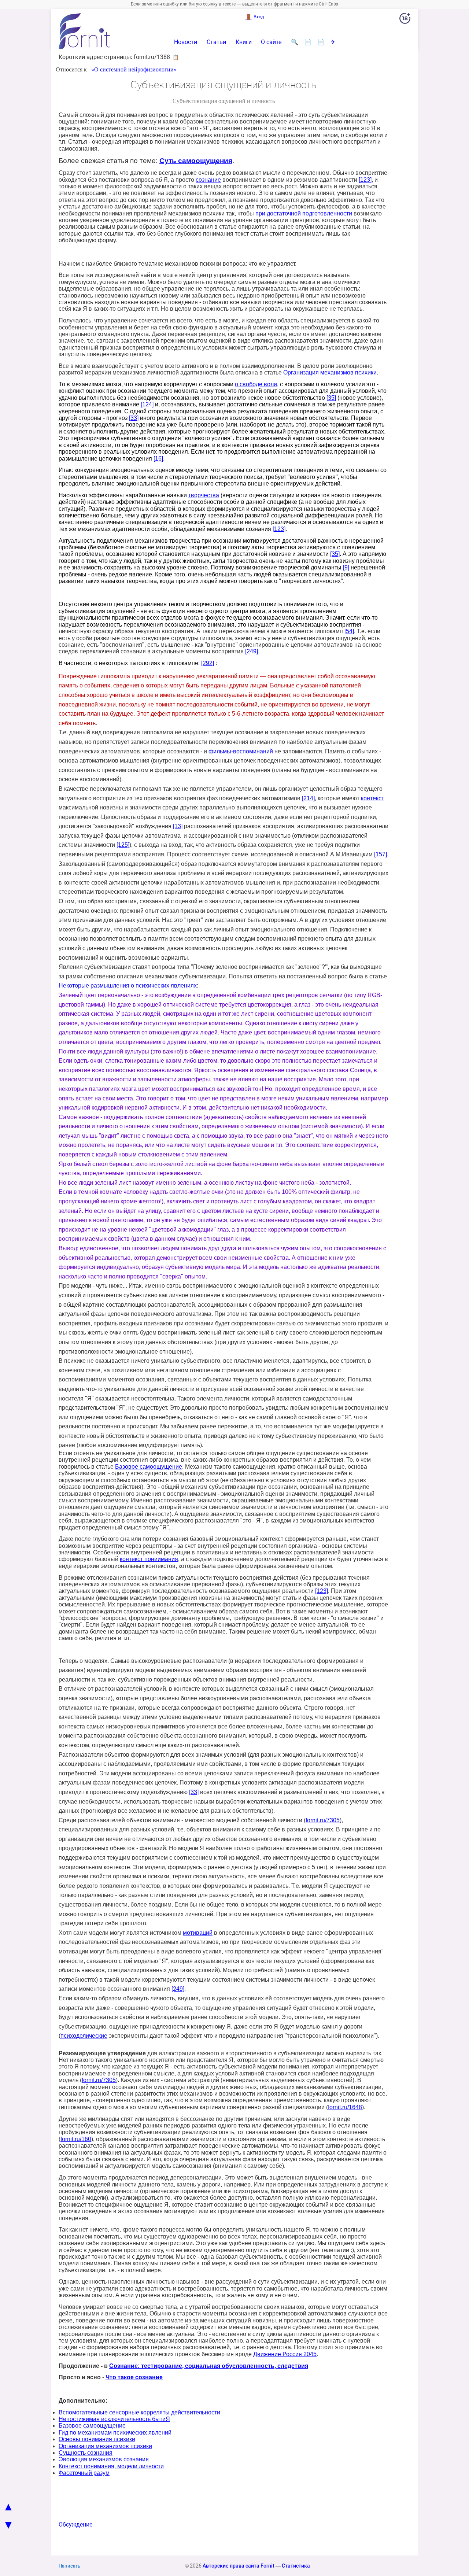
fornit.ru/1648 (345, 2107)
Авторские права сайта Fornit (239, 2566)
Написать (69, 2566)
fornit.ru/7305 (323, 1820)
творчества (204, 495)
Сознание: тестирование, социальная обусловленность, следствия (209, 2366)
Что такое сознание (134, 2377)
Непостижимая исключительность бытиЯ (114, 2419)
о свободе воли (256, 384)
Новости (186, 42)
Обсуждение (75, 2525)
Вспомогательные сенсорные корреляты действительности (139, 2412)
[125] (123, 845)
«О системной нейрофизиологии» (134, 69)
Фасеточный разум (84, 2473)
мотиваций (198, 1933)
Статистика (296, 2566)
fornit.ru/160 (76, 2139)
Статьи (216, 42)
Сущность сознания (86, 2453)
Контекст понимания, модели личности (111, 2466)
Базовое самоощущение (149, 1467)
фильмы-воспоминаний (241, 751)
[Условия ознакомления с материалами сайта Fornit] (405, 20)
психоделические (84, 2036)
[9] (346, 567)
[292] (208, 663)
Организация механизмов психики (330, 372)
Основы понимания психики (97, 2439)
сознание (208, 180)
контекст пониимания (149, 1559)
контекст (372, 798)
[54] (349, 631)
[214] (308, 798)
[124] (147, 404)
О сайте (271, 42)
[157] (381, 854)
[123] (365, 180)
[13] (178, 826)
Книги (244, 42)
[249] (252, 651)
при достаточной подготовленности (304, 213)
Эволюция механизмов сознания (104, 2459)
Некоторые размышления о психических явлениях (128, 986)
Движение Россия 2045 (285, 2354)
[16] (158, 459)
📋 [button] (176, 57)
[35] (331, 398)
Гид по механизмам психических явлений (115, 2433)
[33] (134, 418)
